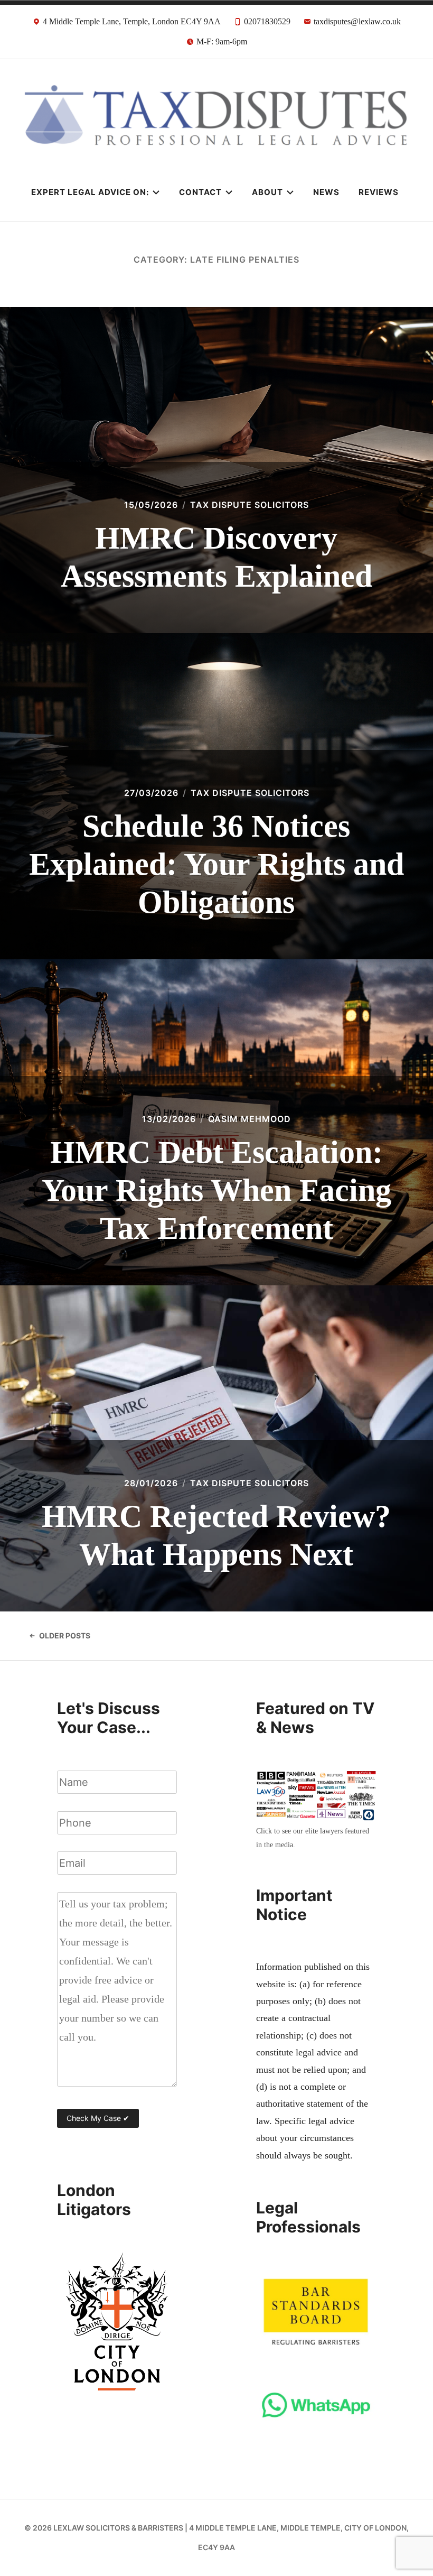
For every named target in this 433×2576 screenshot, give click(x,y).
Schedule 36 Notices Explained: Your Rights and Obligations (216, 864)
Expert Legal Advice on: (90, 192)
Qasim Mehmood (250, 1119)
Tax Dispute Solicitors (250, 505)
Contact (200, 192)
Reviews (379, 192)
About (267, 192)
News (326, 192)
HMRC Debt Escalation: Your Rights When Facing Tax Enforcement (216, 1190)
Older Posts (65, 1636)
